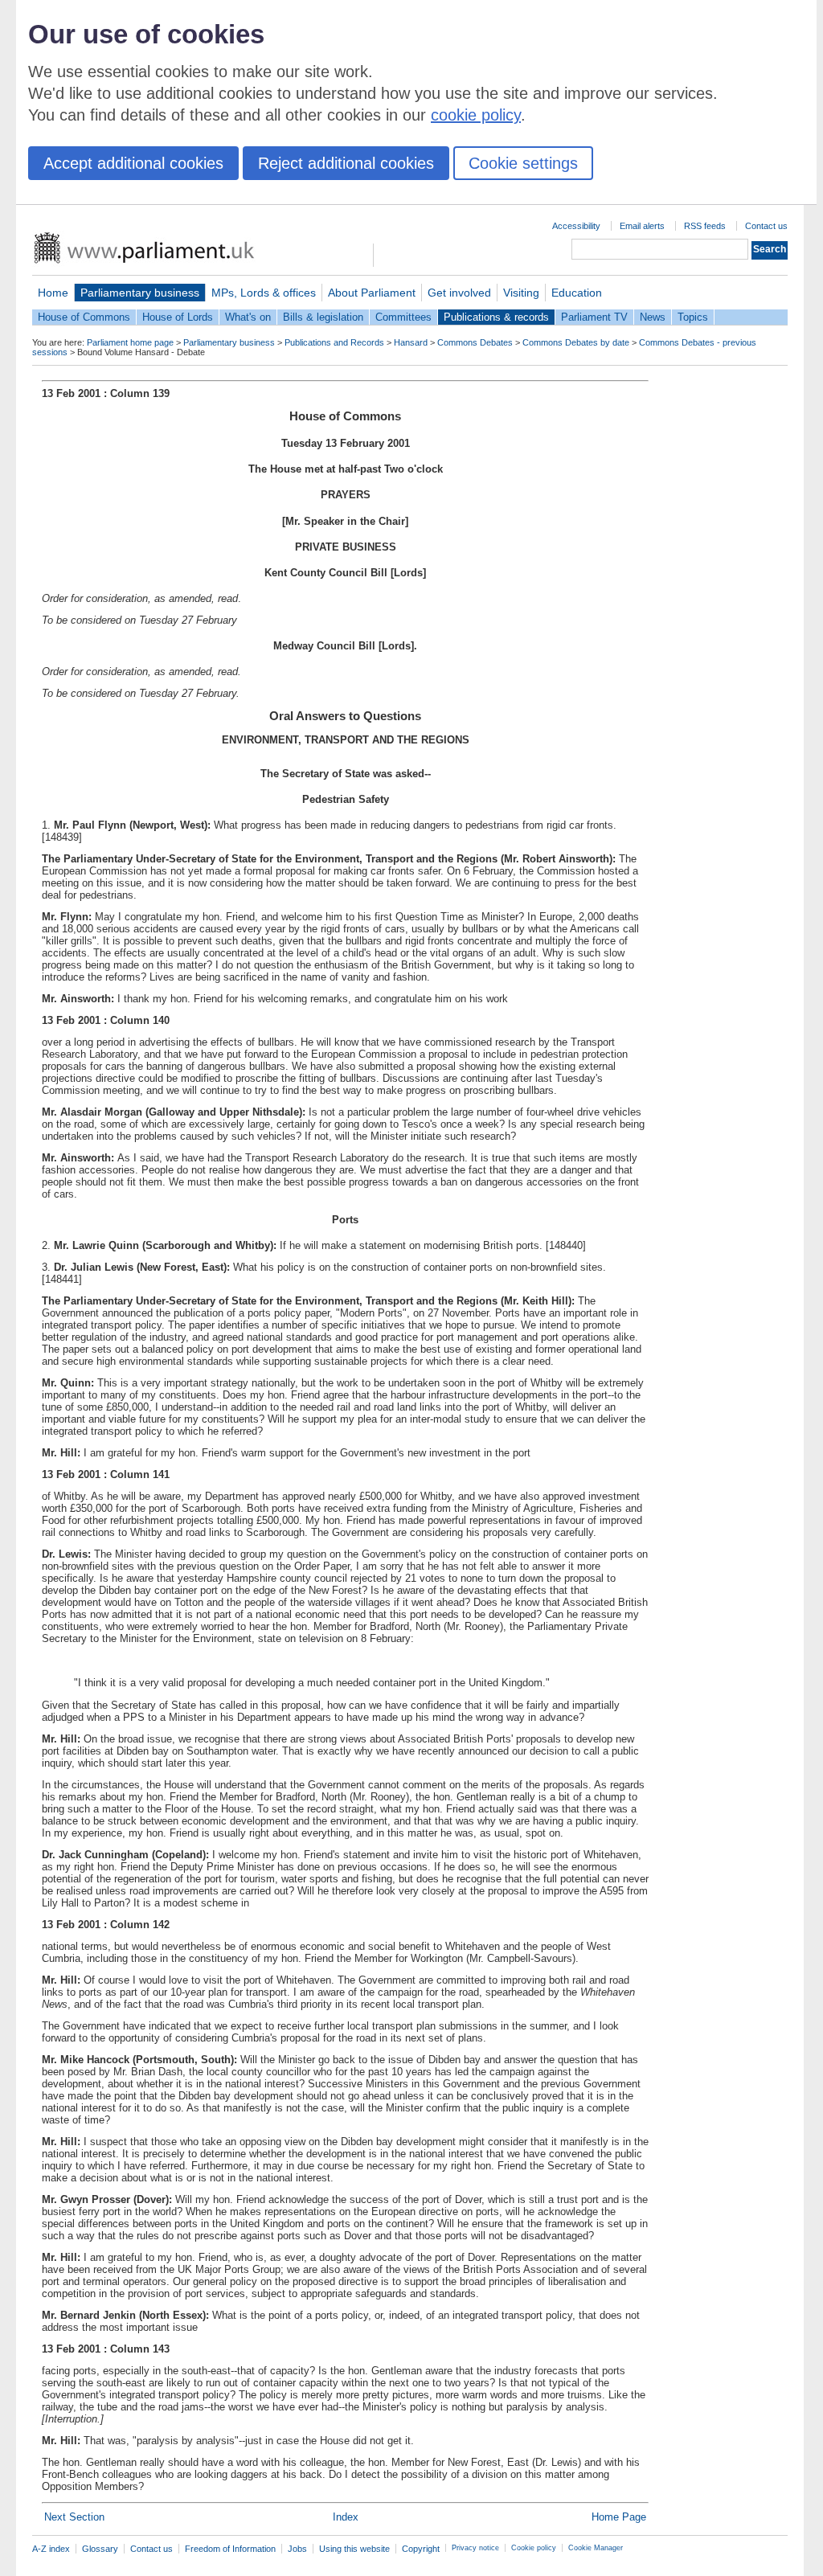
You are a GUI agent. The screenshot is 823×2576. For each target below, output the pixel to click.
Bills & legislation (323, 317)
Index (346, 2517)
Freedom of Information (230, 2549)
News (653, 317)
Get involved (459, 293)
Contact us (766, 226)
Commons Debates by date (576, 342)
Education (577, 293)
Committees (403, 317)
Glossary (100, 2549)
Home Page (619, 2517)
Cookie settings (523, 163)
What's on (248, 317)
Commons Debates (475, 342)
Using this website (354, 2549)
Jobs (297, 2549)
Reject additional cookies (346, 163)
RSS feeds (705, 226)
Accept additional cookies (133, 163)
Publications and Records (334, 342)
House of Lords (178, 317)
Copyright (421, 2549)
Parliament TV (594, 317)
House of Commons (84, 317)
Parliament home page (130, 342)
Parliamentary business (140, 293)
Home (53, 293)
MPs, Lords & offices (264, 293)
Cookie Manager (596, 2548)
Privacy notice (475, 2548)
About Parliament (372, 293)
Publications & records (496, 317)
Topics (693, 317)
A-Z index (51, 2549)
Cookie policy (534, 2548)
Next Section (74, 2517)
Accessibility (576, 226)
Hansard (411, 342)
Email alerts (642, 226)
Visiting (521, 293)
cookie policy (476, 115)
